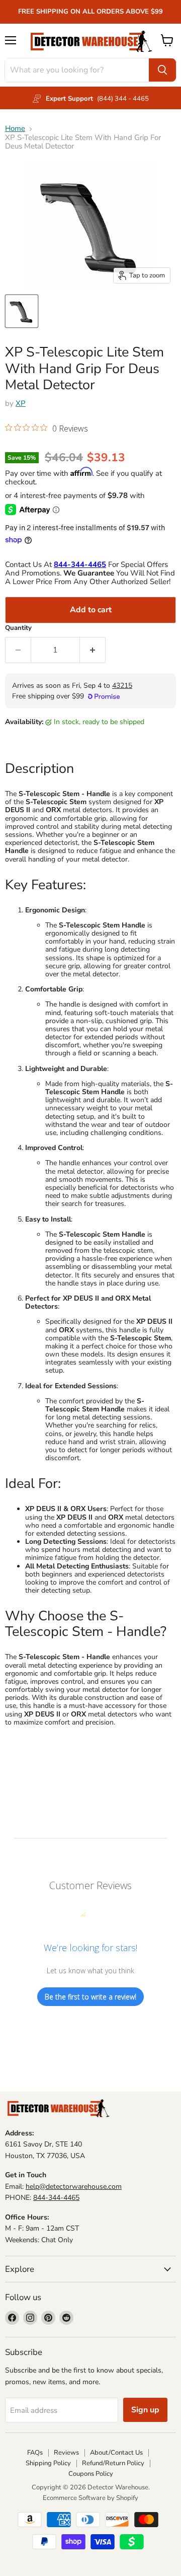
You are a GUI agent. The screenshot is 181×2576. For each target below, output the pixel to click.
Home (15, 129)
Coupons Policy (91, 2474)
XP (21, 403)
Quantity (18, 628)
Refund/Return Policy (113, 2463)
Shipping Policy (48, 2463)
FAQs (35, 2453)
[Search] (162, 70)
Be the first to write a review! (90, 1997)
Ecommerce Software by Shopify (90, 2498)
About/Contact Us (116, 2453)
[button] (47, 429)
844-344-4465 (56, 2198)
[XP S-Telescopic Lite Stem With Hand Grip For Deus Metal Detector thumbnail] (22, 311)
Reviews (66, 2453)
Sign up (145, 2410)
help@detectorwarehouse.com (74, 2187)
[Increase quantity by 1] (93, 650)
